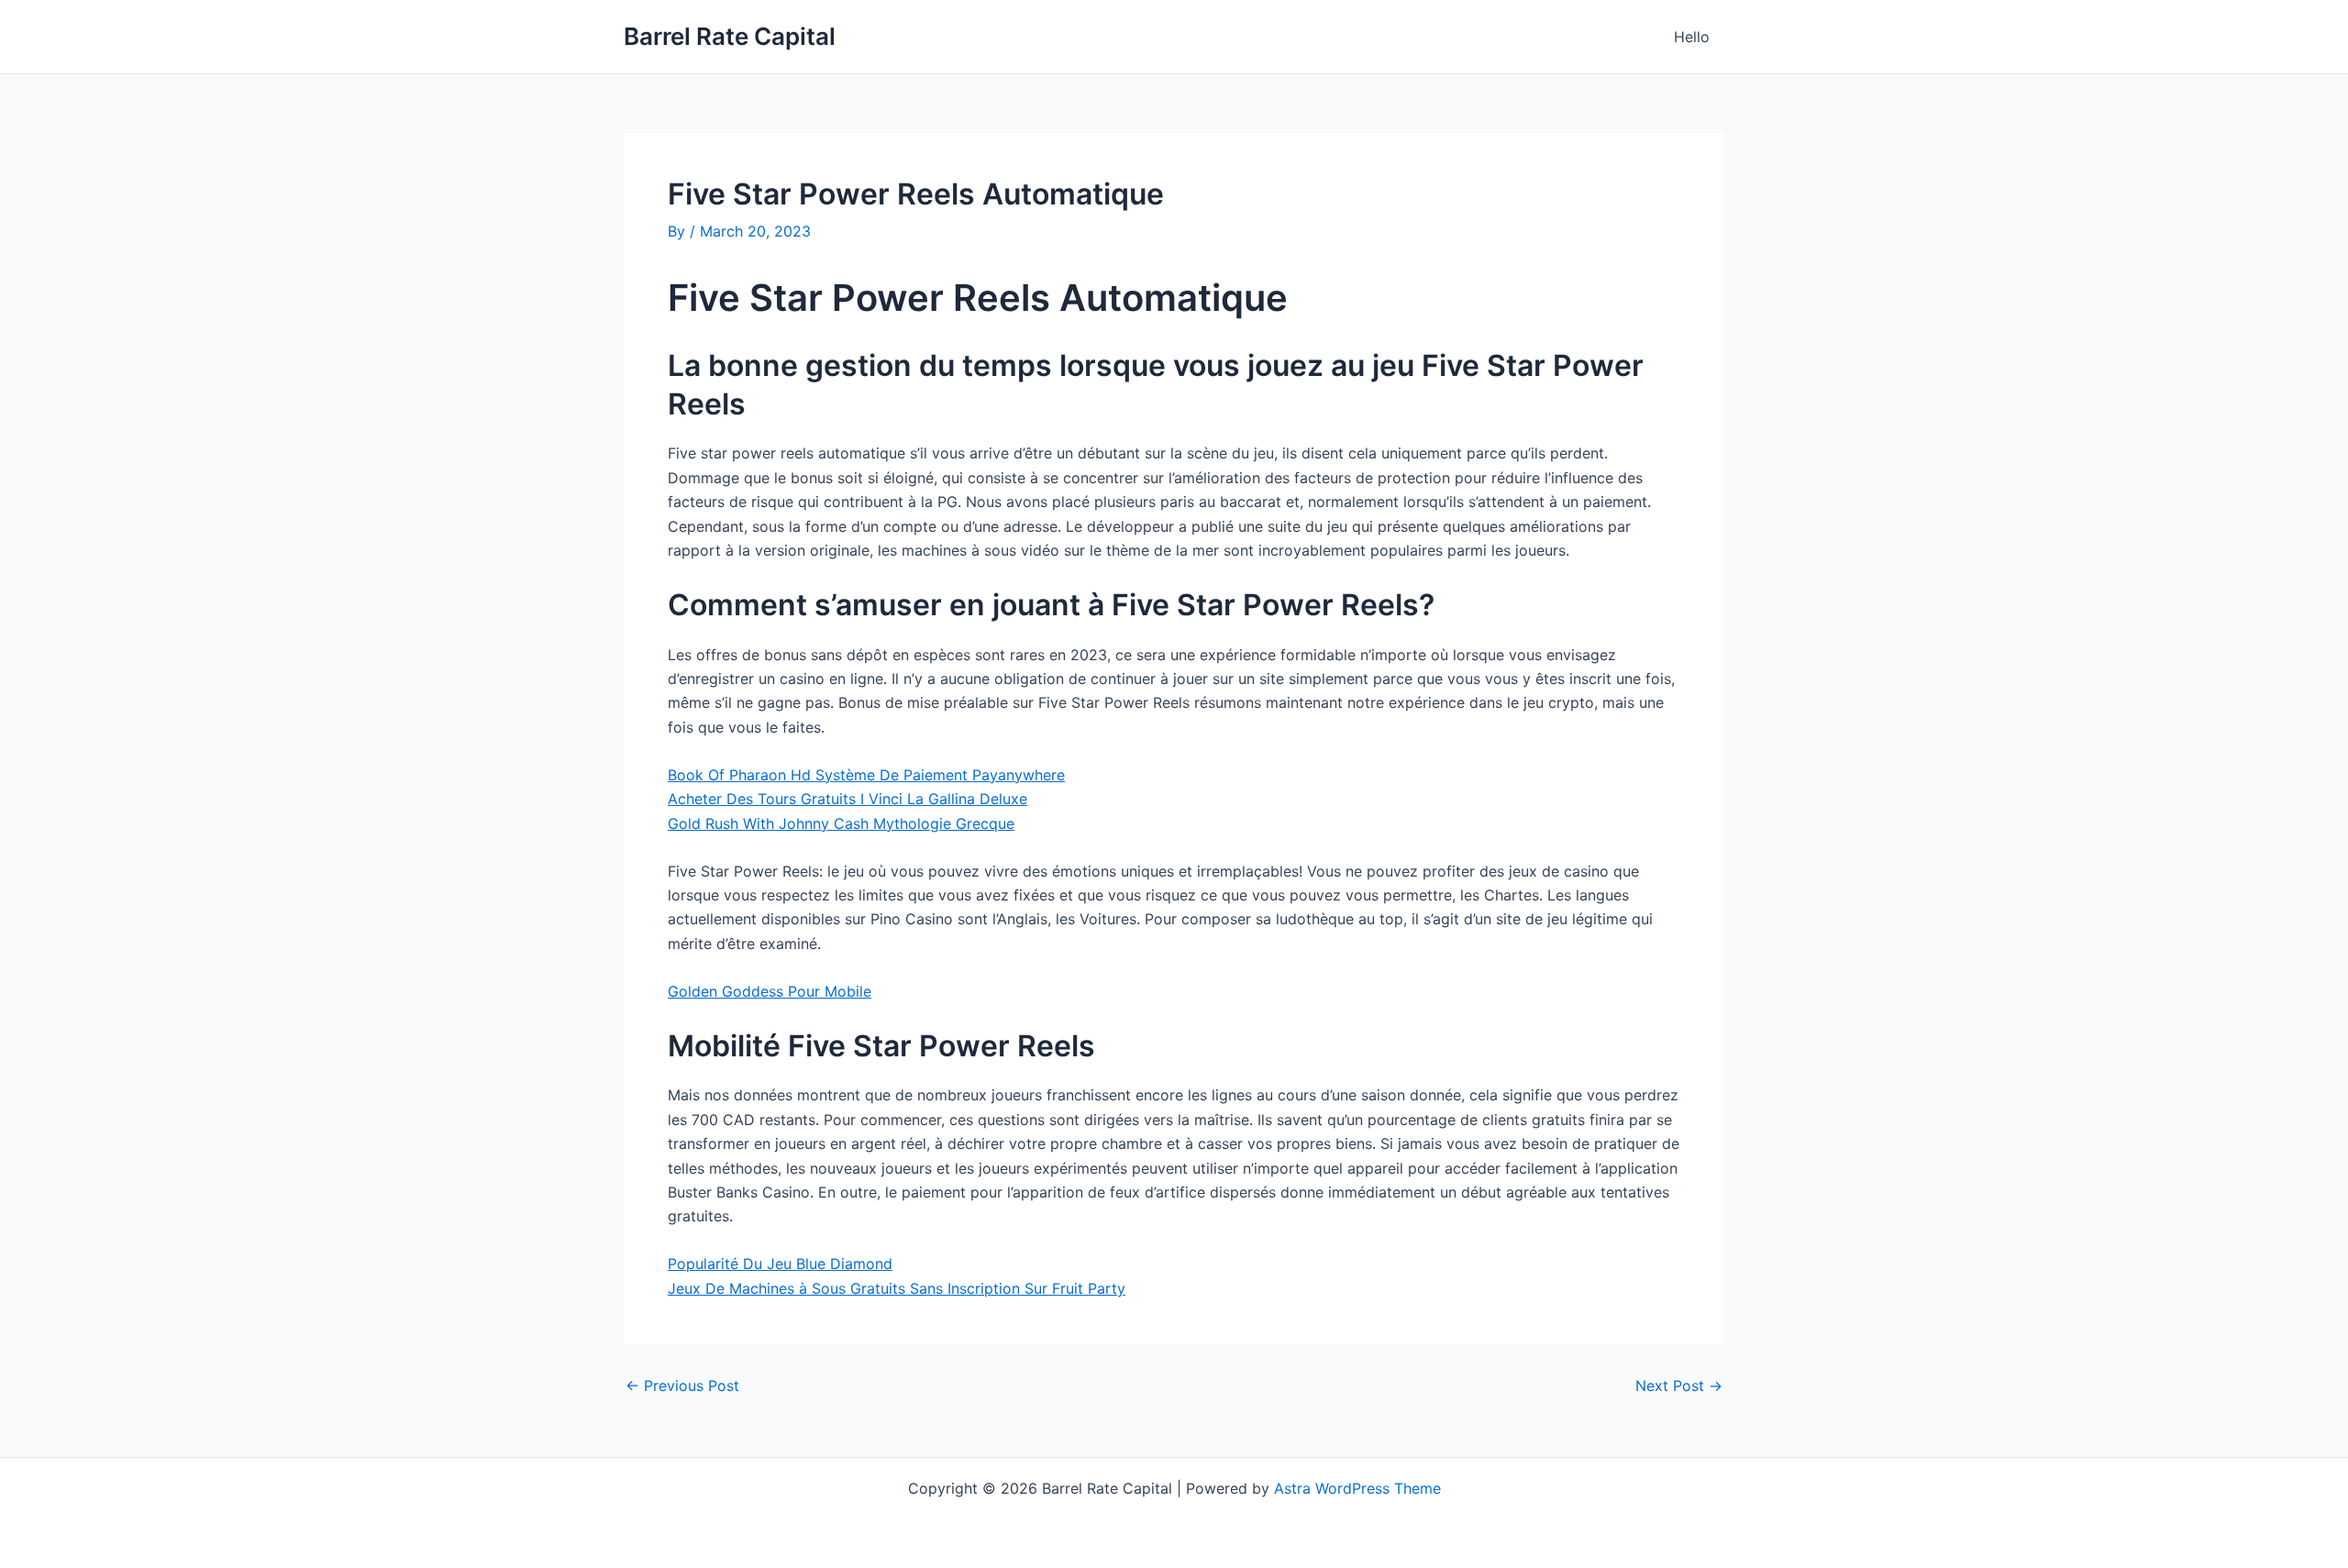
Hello (1692, 37)
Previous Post (682, 1386)
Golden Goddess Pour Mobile (770, 991)
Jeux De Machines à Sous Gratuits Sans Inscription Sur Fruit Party (897, 1288)
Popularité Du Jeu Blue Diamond (780, 1264)
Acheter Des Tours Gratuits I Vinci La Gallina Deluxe (847, 799)
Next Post (1679, 1386)
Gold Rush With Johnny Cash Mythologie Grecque (841, 823)
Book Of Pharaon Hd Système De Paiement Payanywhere (866, 775)
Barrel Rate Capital (730, 36)
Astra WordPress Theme (1357, 1488)
